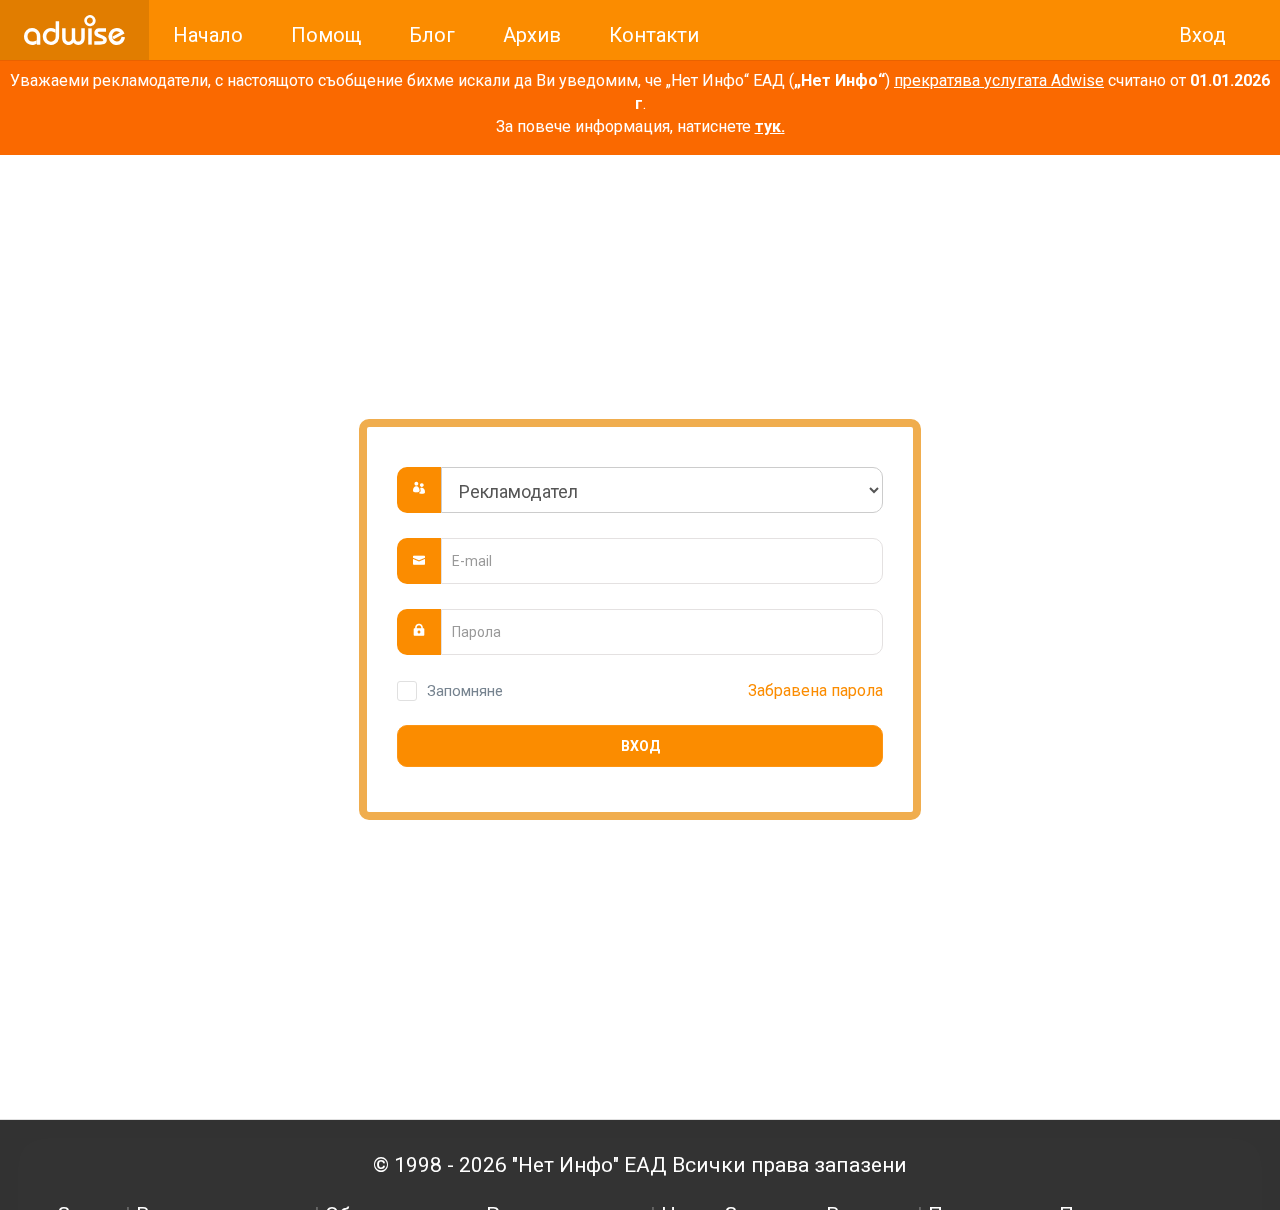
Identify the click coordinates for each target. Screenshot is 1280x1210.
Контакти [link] (654, 35)
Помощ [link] (326, 35)
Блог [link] (432, 35)
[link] (74, 30)
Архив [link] (532, 35)
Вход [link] (1202, 35)
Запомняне (465, 691)
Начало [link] (208, 35)
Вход (640, 746)
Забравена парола (815, 690)
